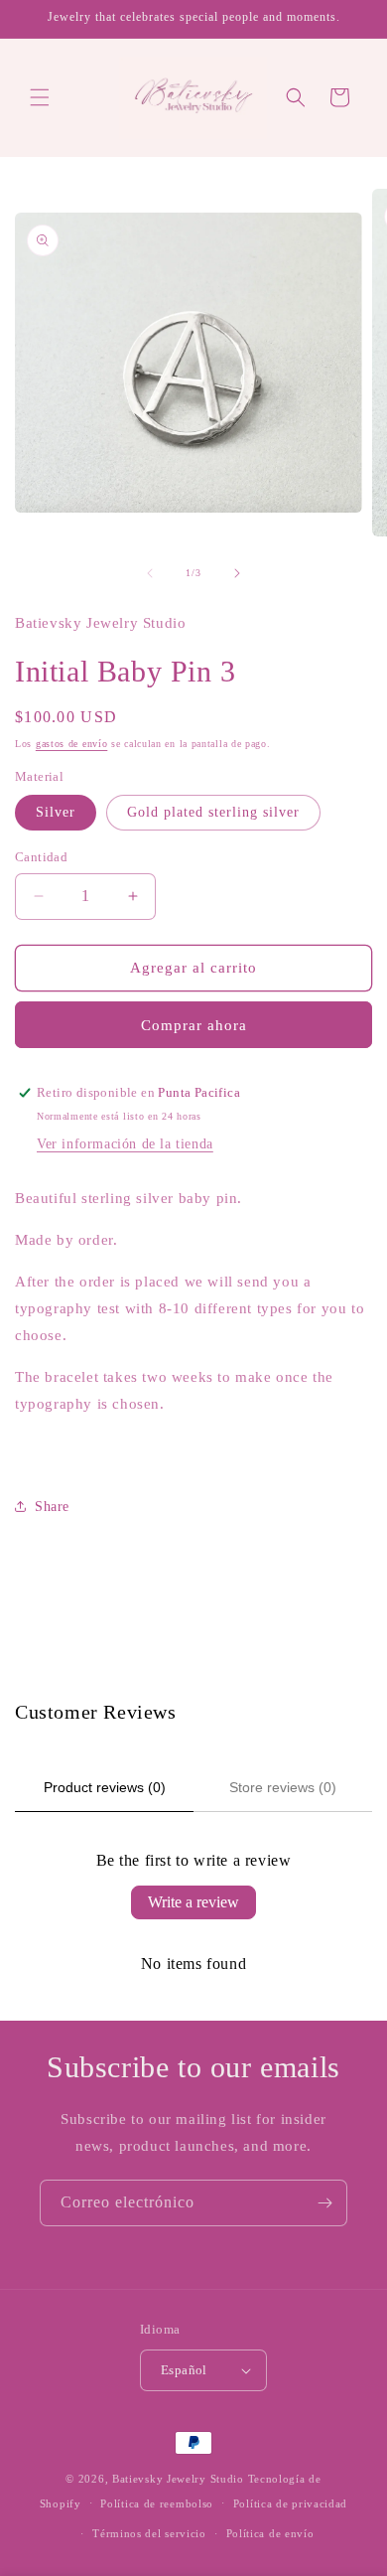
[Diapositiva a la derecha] (237, 573)
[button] (40, 97)
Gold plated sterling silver (213, 812)
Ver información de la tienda (125, 1144)
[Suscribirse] (324, 2203)
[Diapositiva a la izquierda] (150, 573)
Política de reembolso (157, 2503)
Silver (56, 812)
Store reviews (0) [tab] (283, 1787)
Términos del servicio (149, 2533)
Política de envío (270, 2533)
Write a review (193, 1902)
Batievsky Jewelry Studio (178, 2479)
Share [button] (52, 1507)
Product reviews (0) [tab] (105, 1787)
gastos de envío (72, 744)
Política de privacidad (290, 2503)
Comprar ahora (194, 1025)
